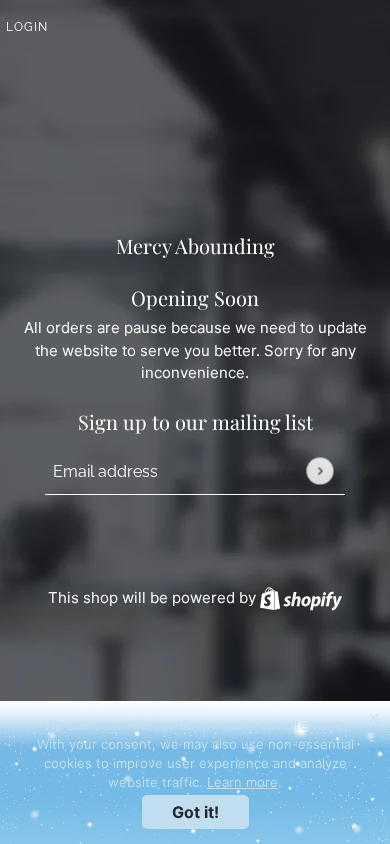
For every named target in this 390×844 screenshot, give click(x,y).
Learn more (242, 782)
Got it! (195, 812)
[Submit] (319, 471)
